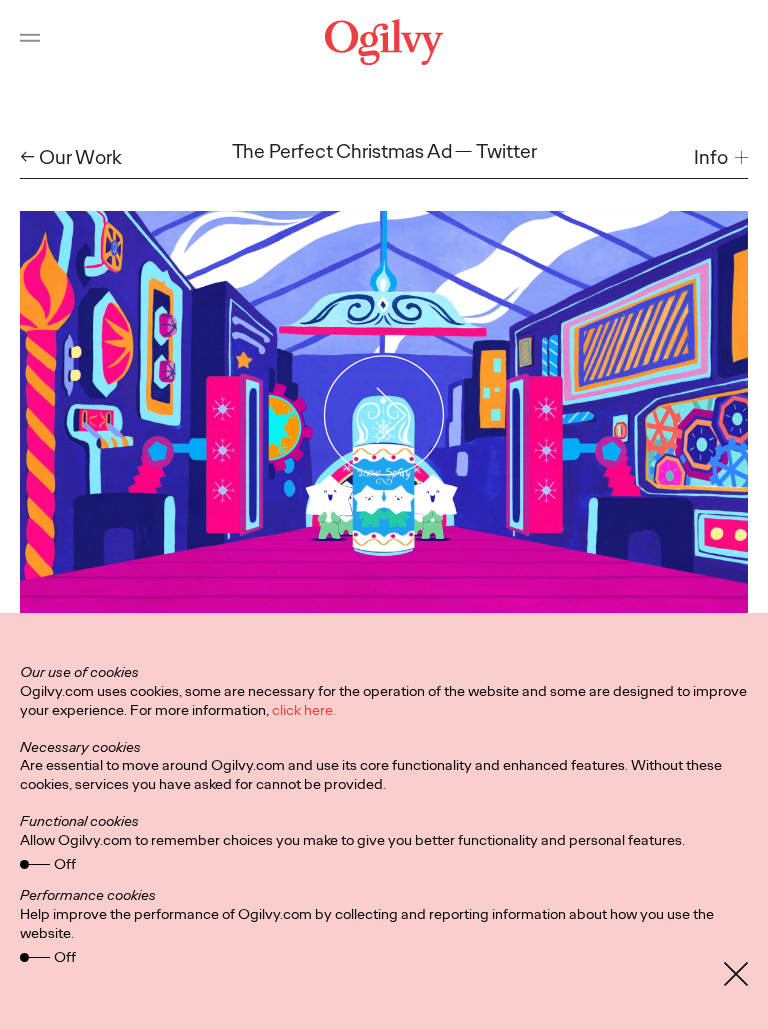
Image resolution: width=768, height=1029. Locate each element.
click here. (304, 710)
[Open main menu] (30, 42)
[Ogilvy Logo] (384, 42)
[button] (721, 157)
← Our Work (71, 157)
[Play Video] (384, 416)
